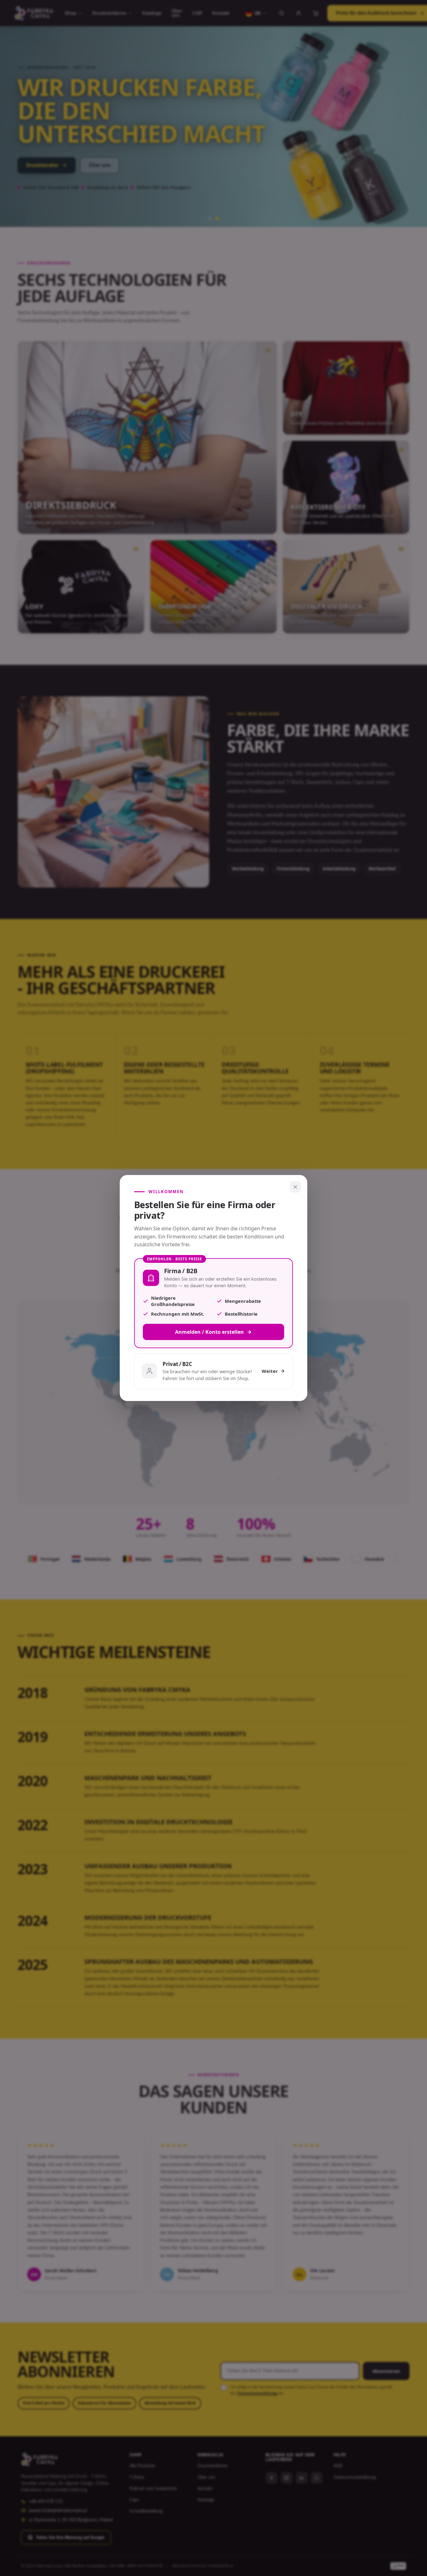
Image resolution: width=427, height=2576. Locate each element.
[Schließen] (295, 1187)
